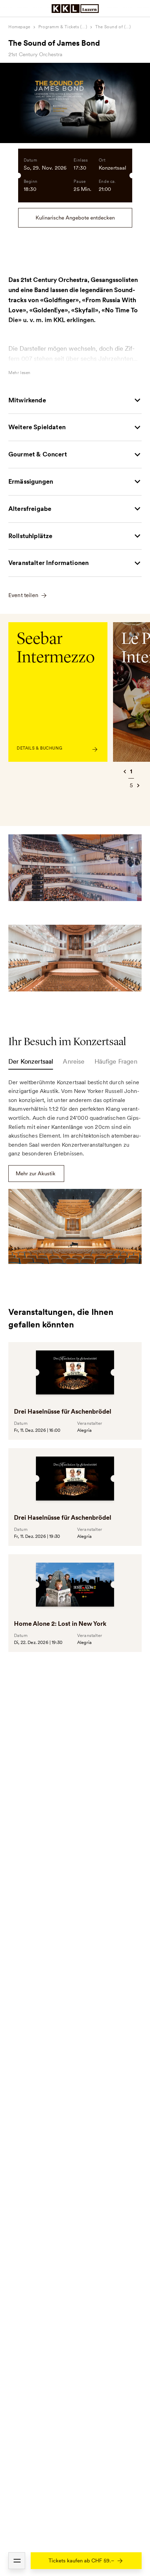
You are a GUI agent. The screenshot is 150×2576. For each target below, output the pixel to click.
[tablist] (75, 1063)
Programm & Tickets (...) (63, 27)
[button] (17, 2561)
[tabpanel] (75, 1171)
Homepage (19, 27)
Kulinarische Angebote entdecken (75, 218)
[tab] (31, 1063)
